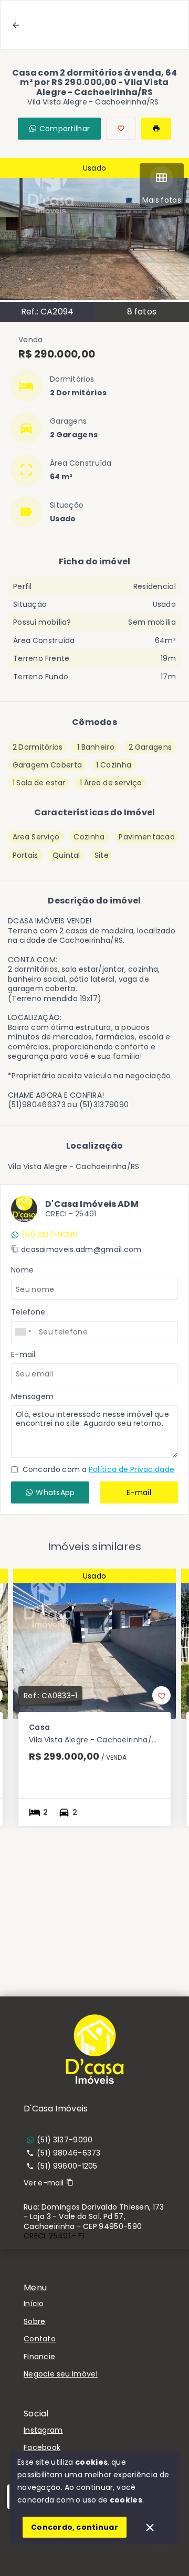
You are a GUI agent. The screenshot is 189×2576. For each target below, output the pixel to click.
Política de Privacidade (132, 1469)
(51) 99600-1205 (67, 2166)
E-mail (139, 1492)
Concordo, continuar (75, 2527)
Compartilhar (65, 129)
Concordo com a (97, 1469)
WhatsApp (55, 1492)
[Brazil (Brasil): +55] (24, 1332)
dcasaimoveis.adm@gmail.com (81, 1249)
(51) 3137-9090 (49, 1235)
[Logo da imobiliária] (94, 2049)
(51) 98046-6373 (69, 2153)
